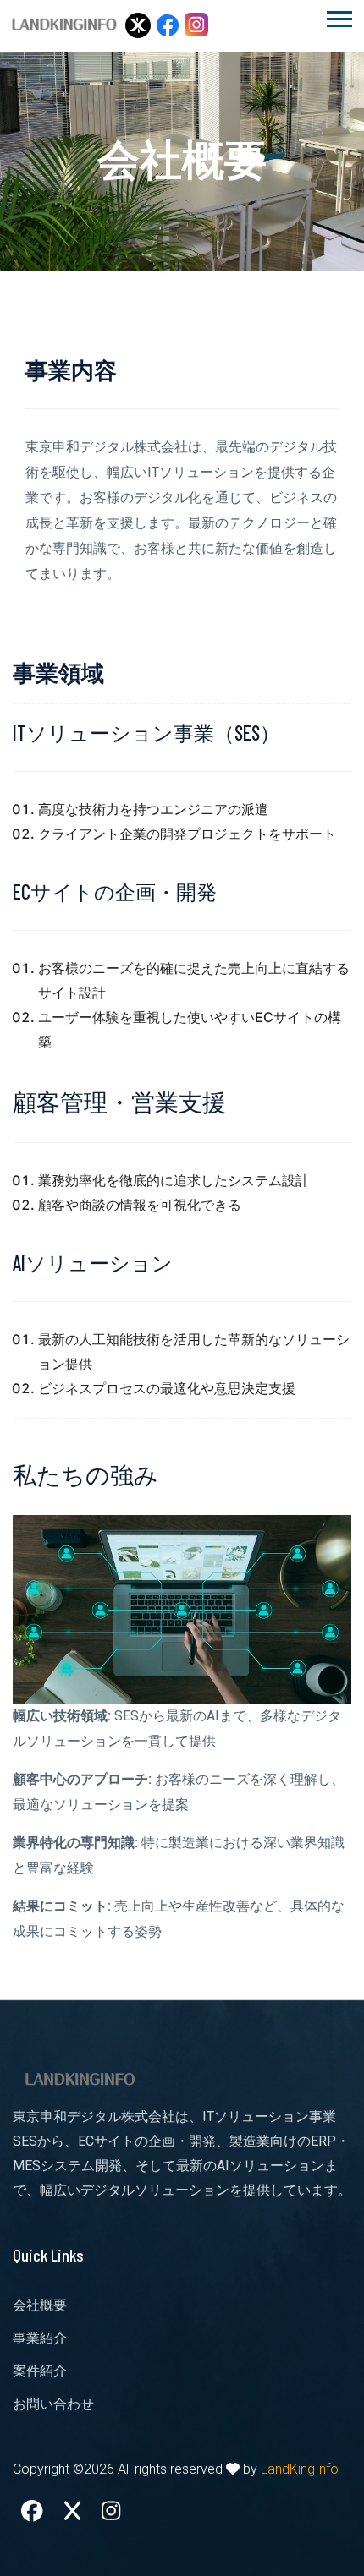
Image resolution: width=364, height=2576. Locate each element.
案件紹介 (40, 2371)
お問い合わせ (53, 2404)
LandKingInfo (300, 2469)
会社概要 (40, 2305)
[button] (338, 16)
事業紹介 (40, 2338)
